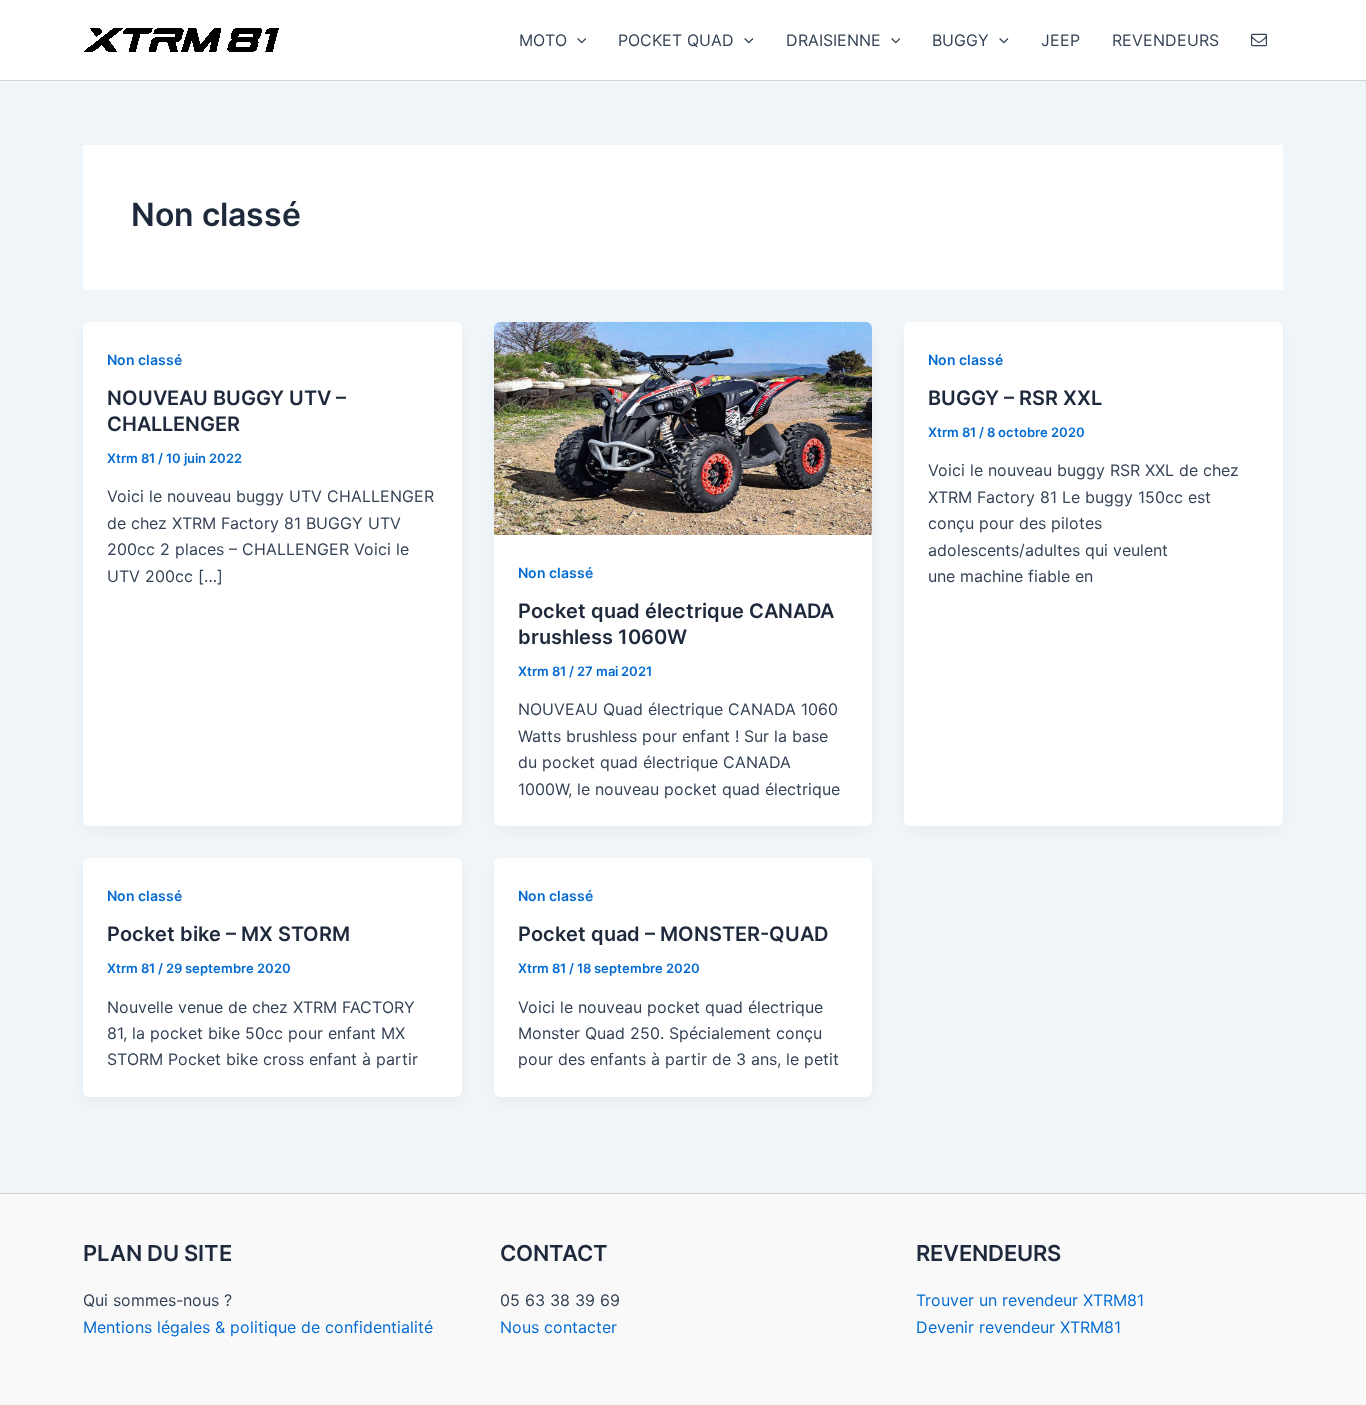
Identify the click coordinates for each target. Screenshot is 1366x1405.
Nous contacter (558, 1327)
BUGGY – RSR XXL (1015, 398)
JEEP (1060, 40)
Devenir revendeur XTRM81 (1018, 1327)
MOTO (543, 40)
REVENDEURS (1165, 40)
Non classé (144, 359)
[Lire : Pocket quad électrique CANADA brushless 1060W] (683, 427)
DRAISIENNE (833, 40)
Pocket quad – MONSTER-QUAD (673, 934)
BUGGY (960, 40)
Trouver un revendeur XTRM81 (1030, 1300)
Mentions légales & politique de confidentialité (258, 1327)
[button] (577, 40)
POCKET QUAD (676, 40)
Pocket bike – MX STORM (228, 934)
